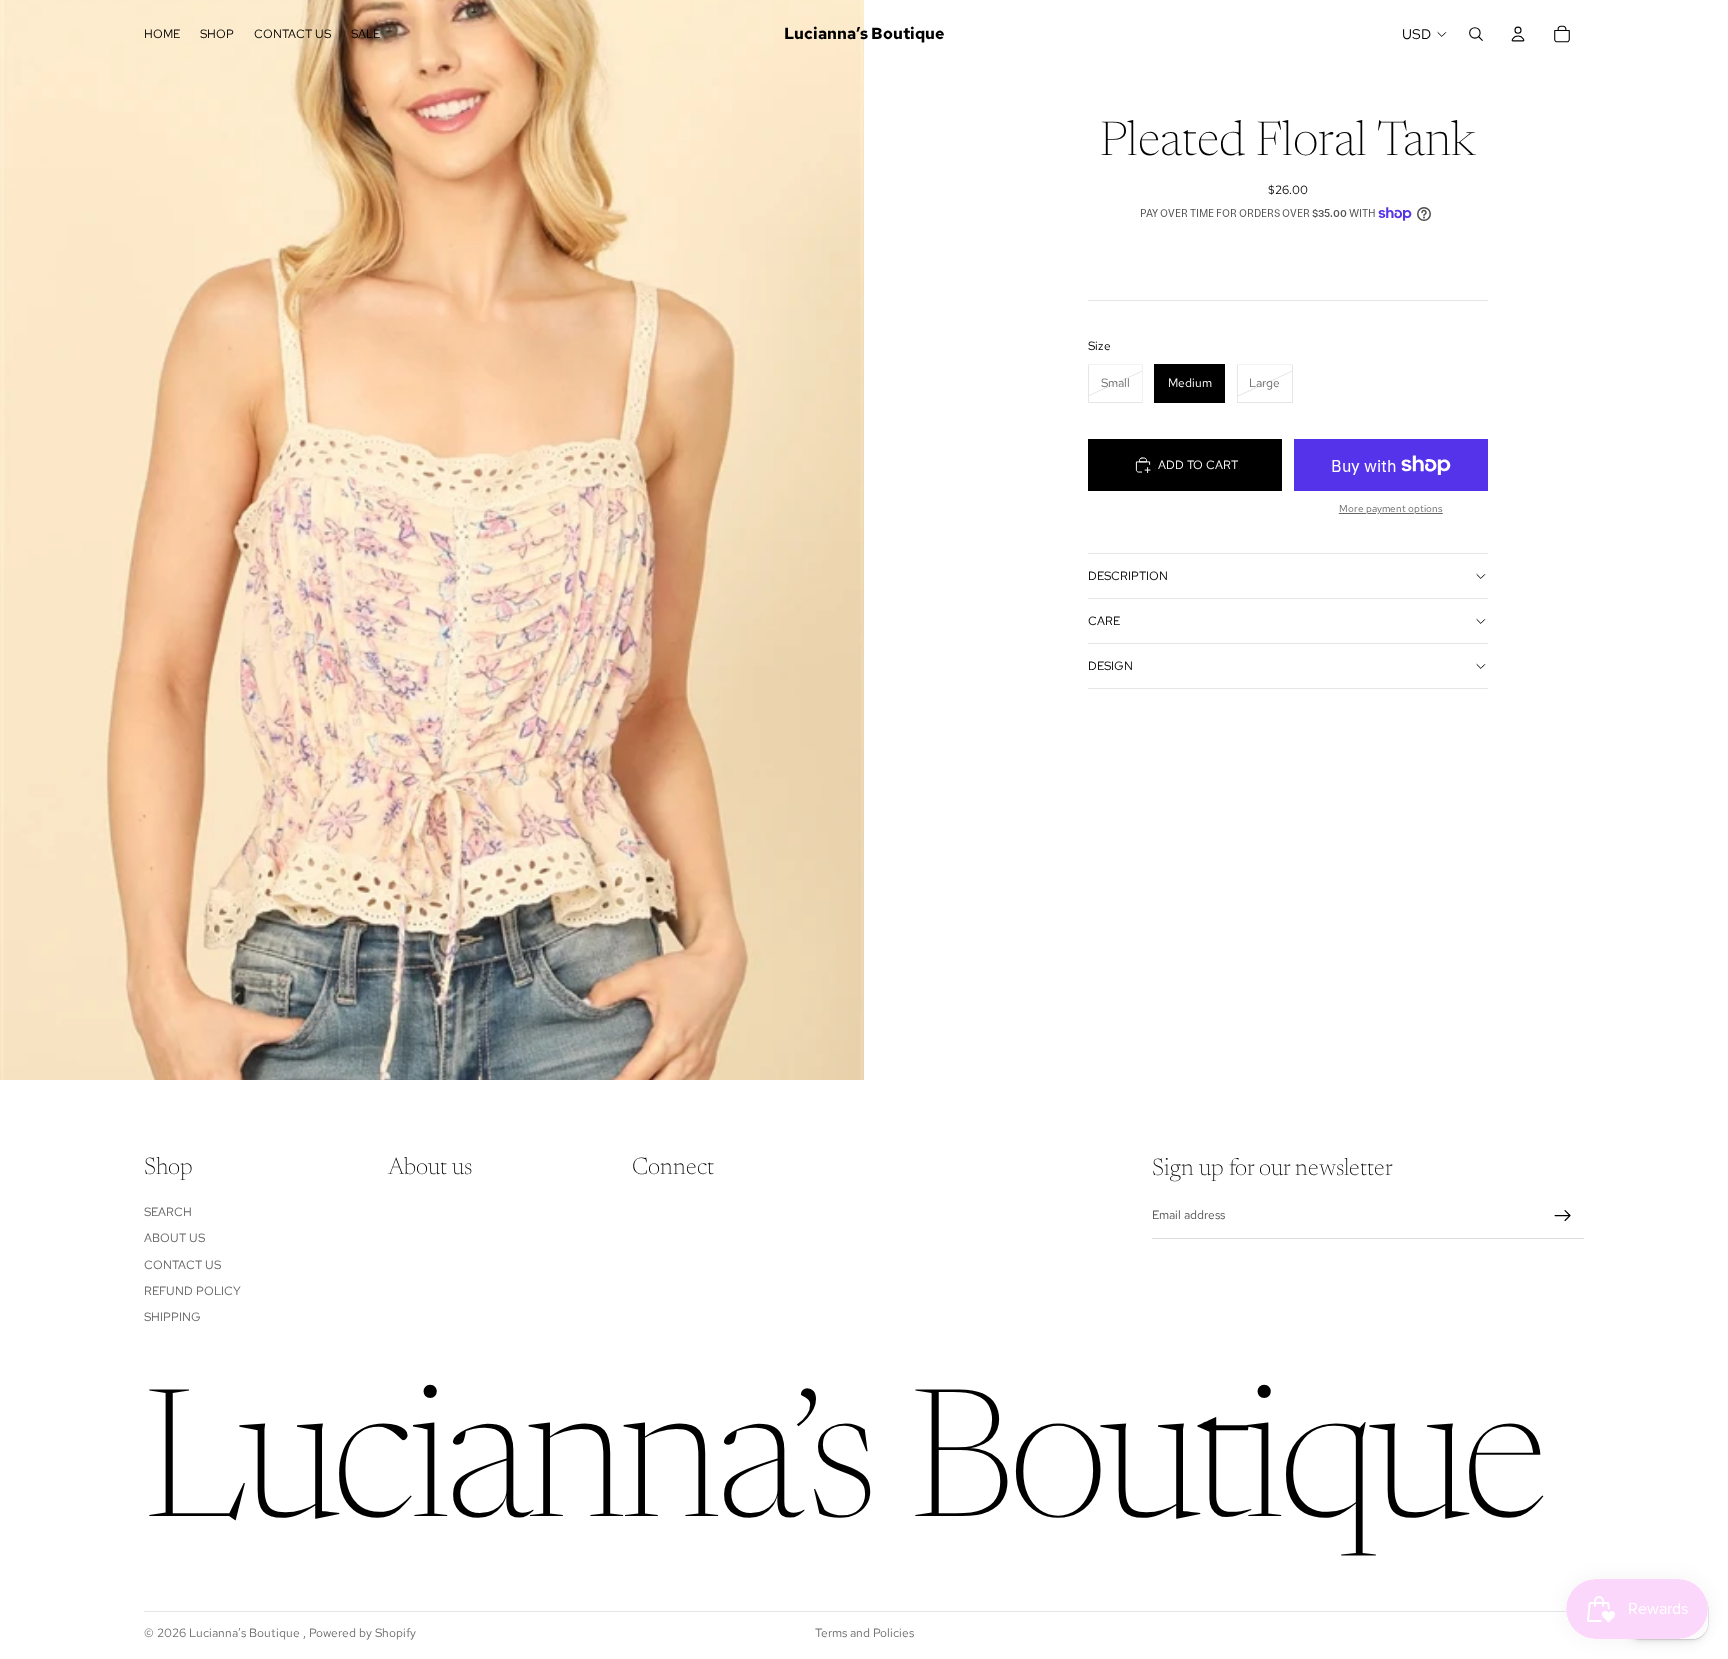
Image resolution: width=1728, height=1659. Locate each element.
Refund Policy (192, 1291)
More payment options (1391, 508)
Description (1128, 576)
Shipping (172, 1318)
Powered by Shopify (362, 1633)
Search (168, 1212)
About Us (174, 1239)
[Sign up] (1563, 1216)
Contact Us (182, 1265)
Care (1104, 621)
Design (1110, 666)
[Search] (1476, 34)
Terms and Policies (864, 1633)
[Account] (1518, 34)
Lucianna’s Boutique (246, 1633)
